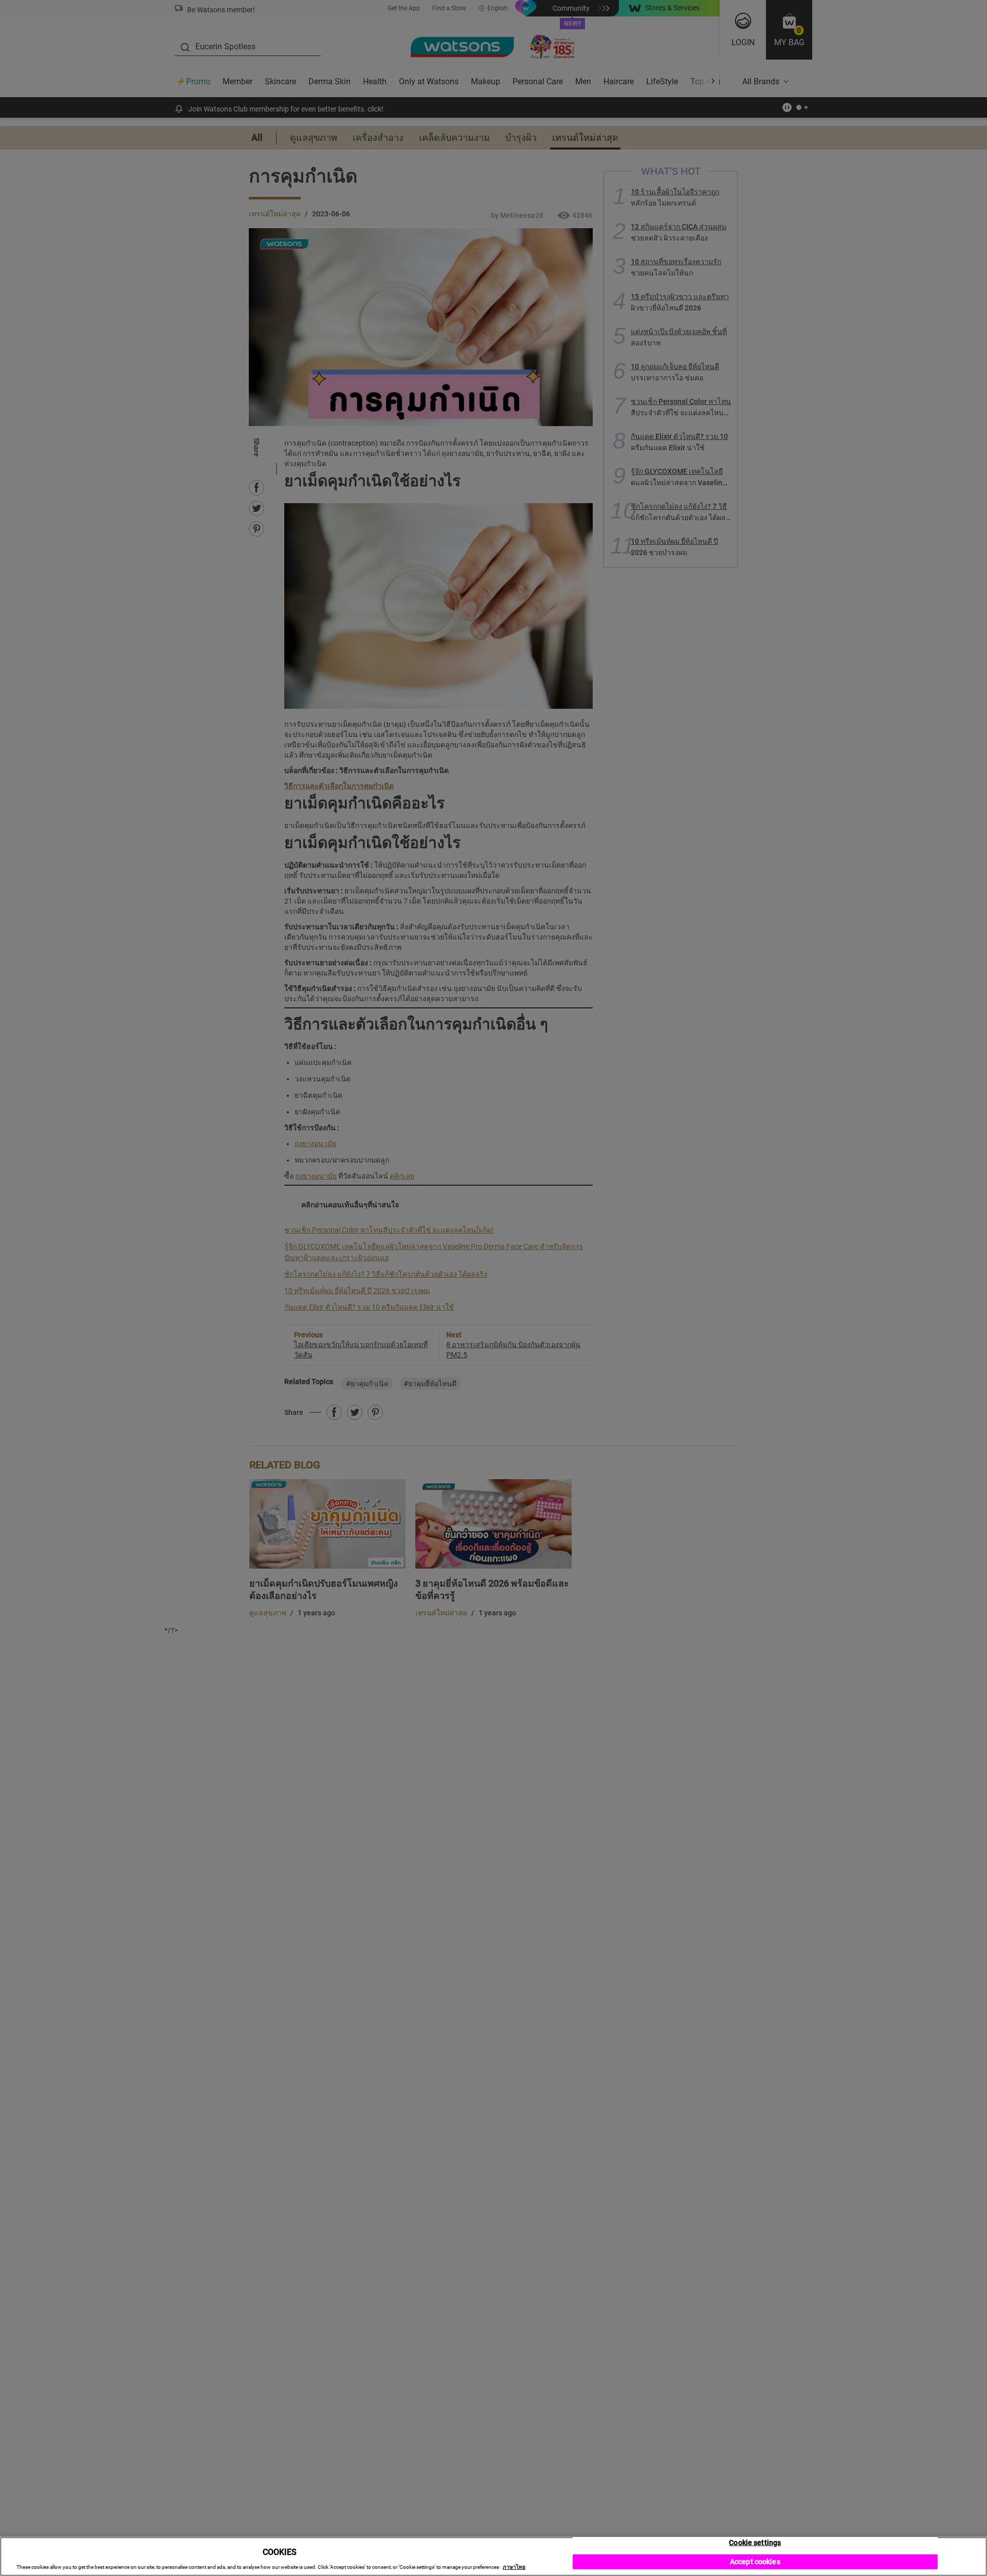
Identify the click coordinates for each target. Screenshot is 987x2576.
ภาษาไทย (514, 2567)
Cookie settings (755, 2543)
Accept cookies (755, 2562)
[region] (493, 2556)
